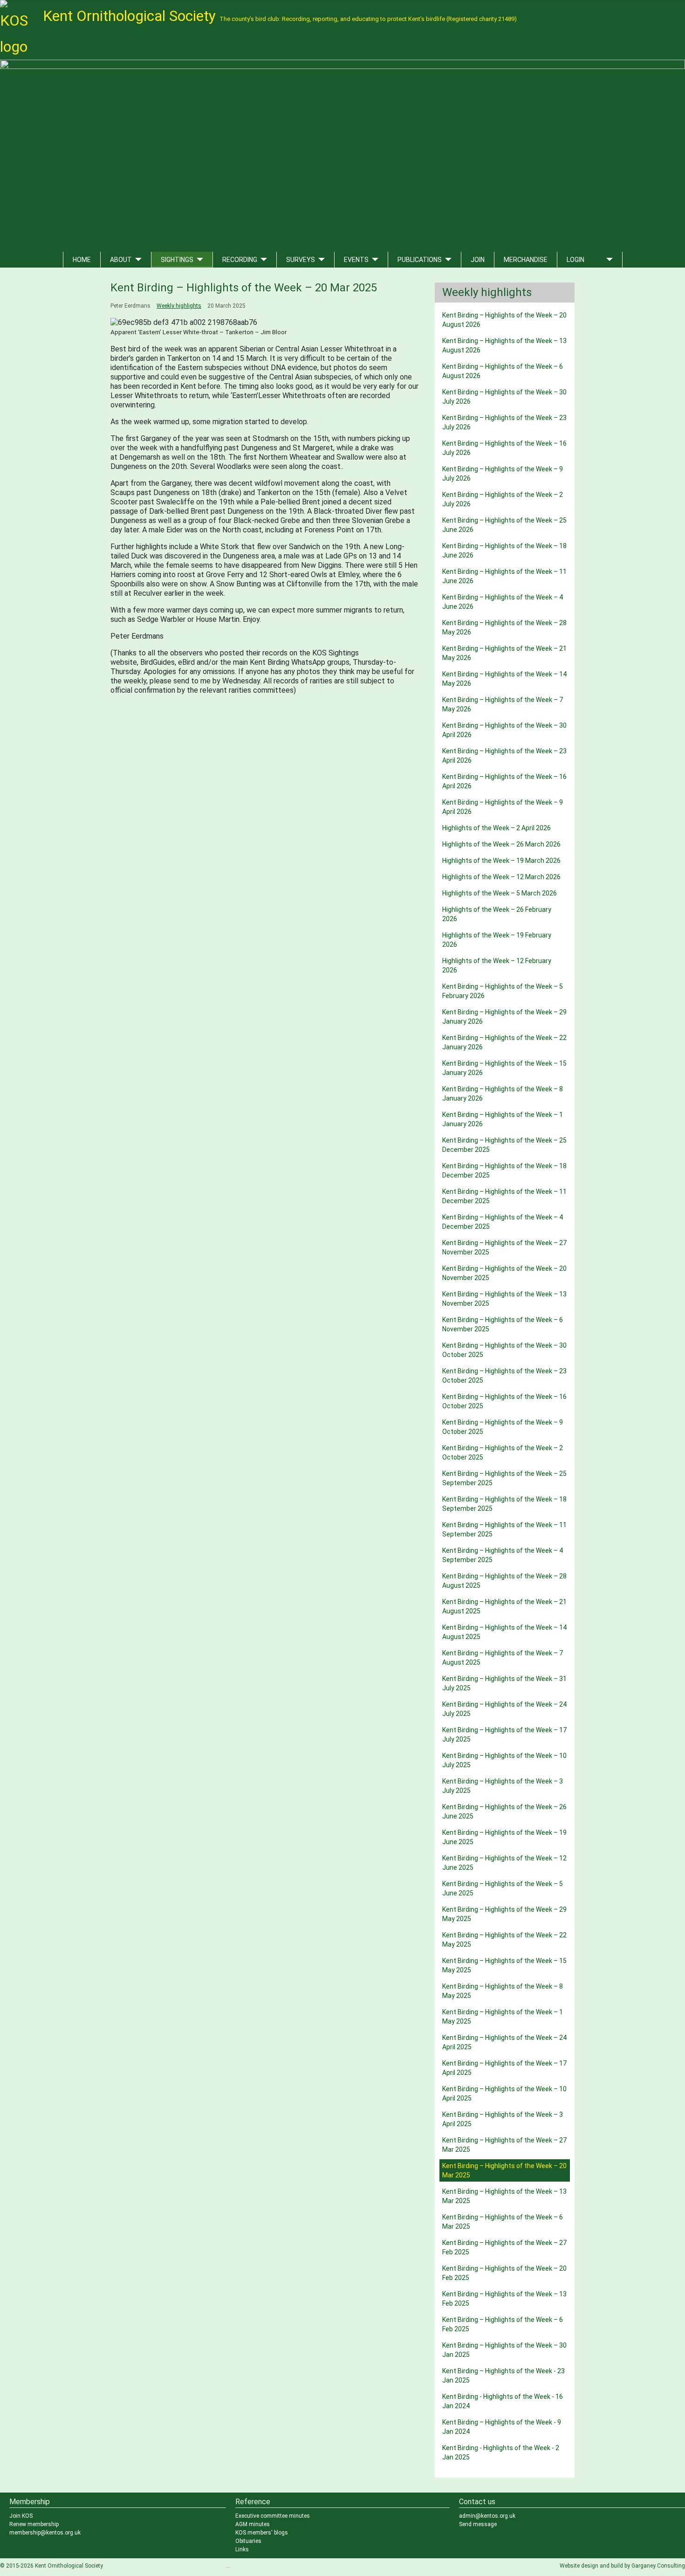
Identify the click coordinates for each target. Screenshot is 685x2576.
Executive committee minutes (273, 2516)
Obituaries (248, 2541)
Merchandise (526, 260)
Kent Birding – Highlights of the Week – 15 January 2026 (504, 1068)
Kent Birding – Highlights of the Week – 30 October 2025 (504, 1350)
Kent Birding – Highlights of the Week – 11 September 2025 (504, 1529)
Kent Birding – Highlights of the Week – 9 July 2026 (503, 474)
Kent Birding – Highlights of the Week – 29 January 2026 (504, 1017)
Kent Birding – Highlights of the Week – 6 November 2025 (503, 1324)
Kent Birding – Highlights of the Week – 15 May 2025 (504, 1965)
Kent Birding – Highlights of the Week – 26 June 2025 (504, 1811)
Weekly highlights (179, 306)
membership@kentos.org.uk (45, 2533)
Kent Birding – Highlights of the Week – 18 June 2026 (504, 551)
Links (242, 2549)
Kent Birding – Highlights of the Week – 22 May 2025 (504, 1940)
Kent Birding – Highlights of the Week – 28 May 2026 (504, 627)
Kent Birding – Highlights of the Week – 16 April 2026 (504, 781)
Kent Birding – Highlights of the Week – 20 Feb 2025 (504, 2273)
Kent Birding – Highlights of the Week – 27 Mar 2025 (504, 2145)
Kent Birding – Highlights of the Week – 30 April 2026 (504, 730)
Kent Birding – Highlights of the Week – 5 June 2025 (503, 1888)
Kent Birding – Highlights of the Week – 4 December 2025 (503, 1222)
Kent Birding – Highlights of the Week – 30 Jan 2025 (504, 2350)
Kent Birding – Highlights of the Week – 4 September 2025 (503, 1555)
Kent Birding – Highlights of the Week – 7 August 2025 (503, 1658)
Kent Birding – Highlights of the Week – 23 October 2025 (504, 1376)
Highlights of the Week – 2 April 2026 (497, 828)
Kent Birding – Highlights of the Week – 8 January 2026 (503, 1094)
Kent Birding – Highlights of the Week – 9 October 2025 (503, 1427)
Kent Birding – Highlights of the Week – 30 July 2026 (504, 397)
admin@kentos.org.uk (487, 2516)
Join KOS (21, 2516)
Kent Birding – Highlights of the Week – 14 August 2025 (504, 1632)
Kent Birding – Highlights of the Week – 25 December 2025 (504, 1145)
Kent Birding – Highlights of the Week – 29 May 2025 (504, 1914)
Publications (420, 260)
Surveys (301, 260)
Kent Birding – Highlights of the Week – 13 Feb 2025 (504, 2299)
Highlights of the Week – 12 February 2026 (497, 965)
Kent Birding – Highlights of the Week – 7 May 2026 (503, 704)
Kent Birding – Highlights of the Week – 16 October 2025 (504, 1401)
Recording (240, 260)
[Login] (608, 260)
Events (356, 260)
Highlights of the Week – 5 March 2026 (500, 893)
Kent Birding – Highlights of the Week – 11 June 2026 (504, 576)
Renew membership (34, 2524)
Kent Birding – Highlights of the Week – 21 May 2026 (504, 653)
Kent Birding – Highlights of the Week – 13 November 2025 (504, 1299)
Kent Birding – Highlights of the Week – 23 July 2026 (504, 422)
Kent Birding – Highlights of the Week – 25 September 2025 (504, 1478)
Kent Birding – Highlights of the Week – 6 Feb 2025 (503, 2324)
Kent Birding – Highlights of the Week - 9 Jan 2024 (502, 2427)
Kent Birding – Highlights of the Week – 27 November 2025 (504, 1247)
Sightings (177, 260)
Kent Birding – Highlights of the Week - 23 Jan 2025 (503, 2376)
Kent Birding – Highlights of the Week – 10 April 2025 (504, 2094)
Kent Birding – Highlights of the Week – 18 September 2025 (504, 1504)
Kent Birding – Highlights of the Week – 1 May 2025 (503, 2017)
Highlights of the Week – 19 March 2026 (501, 861)
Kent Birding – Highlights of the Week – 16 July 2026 (504, 448)
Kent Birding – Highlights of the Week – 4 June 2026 (503, 602)
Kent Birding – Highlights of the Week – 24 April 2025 (504, 2042)
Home (82, 260)
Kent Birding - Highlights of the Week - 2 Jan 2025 (501, 2452)
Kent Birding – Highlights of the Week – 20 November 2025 (504, 1273)
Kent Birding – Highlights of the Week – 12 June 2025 (504, 1863)
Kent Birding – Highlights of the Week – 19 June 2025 (504, 1837)
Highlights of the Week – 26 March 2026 (501, 844)
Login (575, 260)
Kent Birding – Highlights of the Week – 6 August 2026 (503, 371)
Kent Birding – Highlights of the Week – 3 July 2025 (503, 1786)
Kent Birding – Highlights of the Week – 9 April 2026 (503, 807)
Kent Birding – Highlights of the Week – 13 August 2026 (504, 345)
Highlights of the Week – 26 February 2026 (497, 914)
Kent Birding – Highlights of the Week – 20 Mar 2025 (504, 2170)
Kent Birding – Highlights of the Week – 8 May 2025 (503, 1991)
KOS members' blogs (262, 2533)
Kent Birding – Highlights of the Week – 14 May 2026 (504, 679)
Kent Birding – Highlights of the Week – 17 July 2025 (504, 1735)
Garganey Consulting (658, 2566)
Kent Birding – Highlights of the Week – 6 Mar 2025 (503, 2222)
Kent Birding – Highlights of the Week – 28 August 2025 (504, 1581)
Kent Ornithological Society (280, 16)
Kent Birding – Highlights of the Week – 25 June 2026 (504, 525)
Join (478, 260)
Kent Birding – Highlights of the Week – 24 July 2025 (504, 1709)
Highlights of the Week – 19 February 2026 (497, 940)
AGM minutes (253, 2524)
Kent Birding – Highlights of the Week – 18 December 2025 (504, 1171)
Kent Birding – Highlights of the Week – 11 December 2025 (504, 1196)
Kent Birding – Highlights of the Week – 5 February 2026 (503, 991)
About (121, 260)
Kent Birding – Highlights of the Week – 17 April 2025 (504, 2068)
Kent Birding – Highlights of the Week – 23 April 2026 (504, 756)
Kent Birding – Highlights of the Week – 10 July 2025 (504, 1760)
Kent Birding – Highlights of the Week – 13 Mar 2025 (504, 2196)
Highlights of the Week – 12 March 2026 (501, 877)
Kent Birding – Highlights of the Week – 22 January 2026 (504, 1042)
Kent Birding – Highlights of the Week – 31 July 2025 (504, 1683)
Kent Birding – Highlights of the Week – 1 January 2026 (503, 1119)
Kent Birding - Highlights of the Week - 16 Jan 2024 (503, 2401)
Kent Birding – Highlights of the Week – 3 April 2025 (503, 2119)
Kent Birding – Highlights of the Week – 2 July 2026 (503, 499)
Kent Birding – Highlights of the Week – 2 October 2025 (503, 1453)
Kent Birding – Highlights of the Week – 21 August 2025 (504, 1606)
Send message (478, 2524)
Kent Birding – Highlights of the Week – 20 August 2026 (504, 320)
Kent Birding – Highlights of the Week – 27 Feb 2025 (504, 2247)
